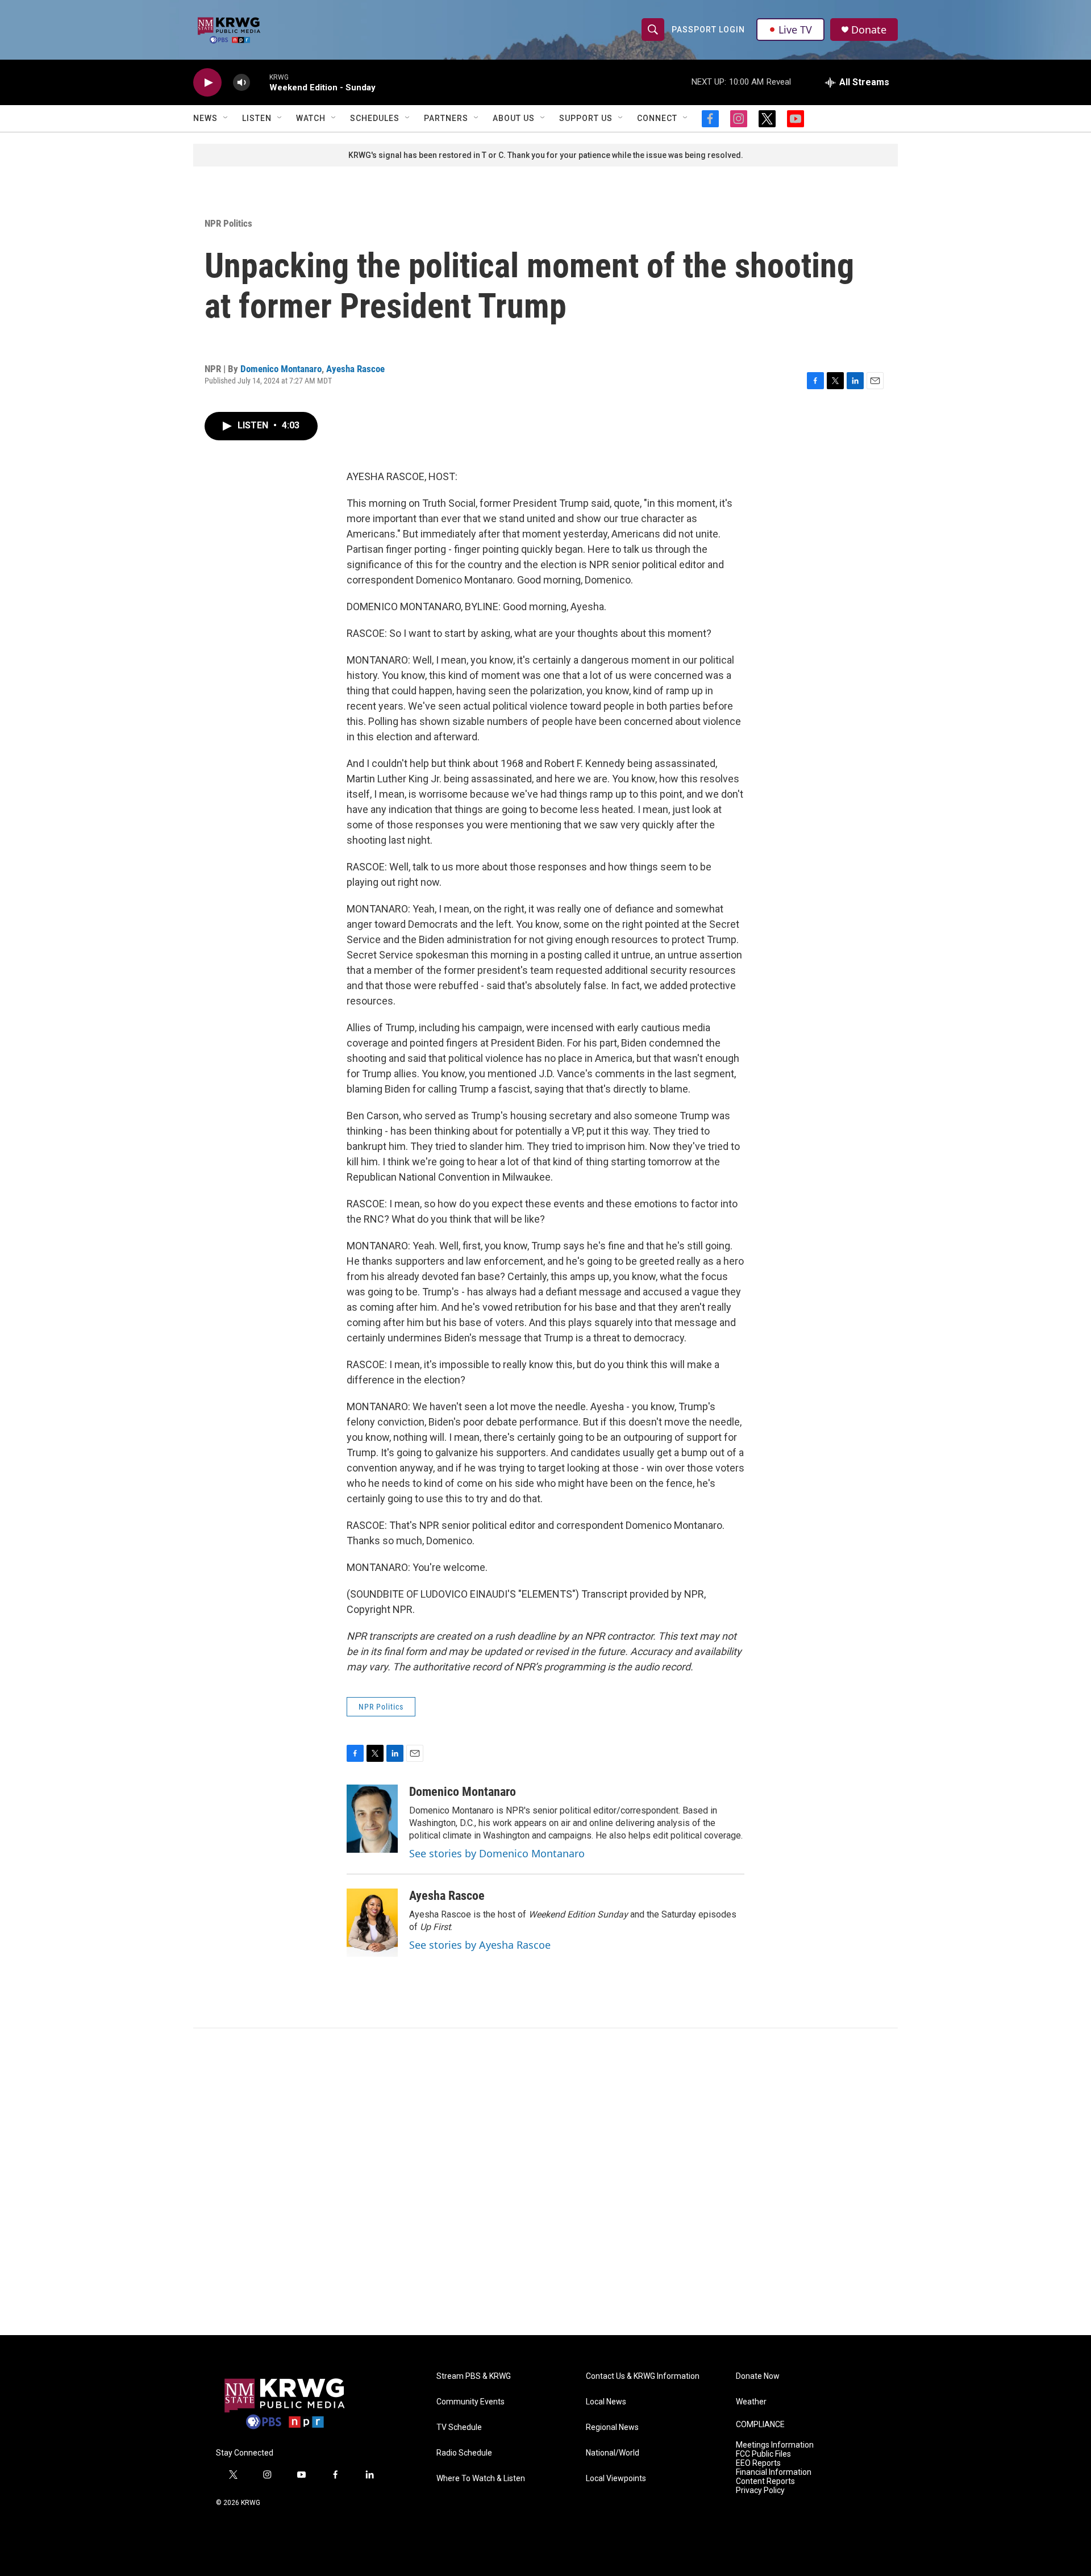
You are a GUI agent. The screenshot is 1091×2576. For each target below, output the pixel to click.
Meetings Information (775, 2445)
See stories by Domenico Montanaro (497, 1853)
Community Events (470, 2402)
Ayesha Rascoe (355, 369)
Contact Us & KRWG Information (643, 2376)
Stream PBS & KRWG (474, 2376)
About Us (514, 118)
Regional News (612, 2427)
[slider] (260, 82)
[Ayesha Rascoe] (372, 1923)
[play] (207, 83)
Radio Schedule (464, 2453)
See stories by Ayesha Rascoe (480, 1945)
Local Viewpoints (616, 2479)
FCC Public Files (763, 2454)
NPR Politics (228, 223)
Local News (606, 2402)
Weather (751, 2402)
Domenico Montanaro (281, 369)
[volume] (241, 83)
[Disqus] (545, 2182)
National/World (613, 2453)
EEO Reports (758, 2463)
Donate (869, 30)
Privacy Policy (760, 2490)
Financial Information (774, 2472)
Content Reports (765, 2481)
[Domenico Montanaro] (372, 1819)
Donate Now (758, 2376)
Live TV (795, 30)
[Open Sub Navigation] (226, 118)
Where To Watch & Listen (481, 2479)
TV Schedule (459, 2427)
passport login (708, 30)
